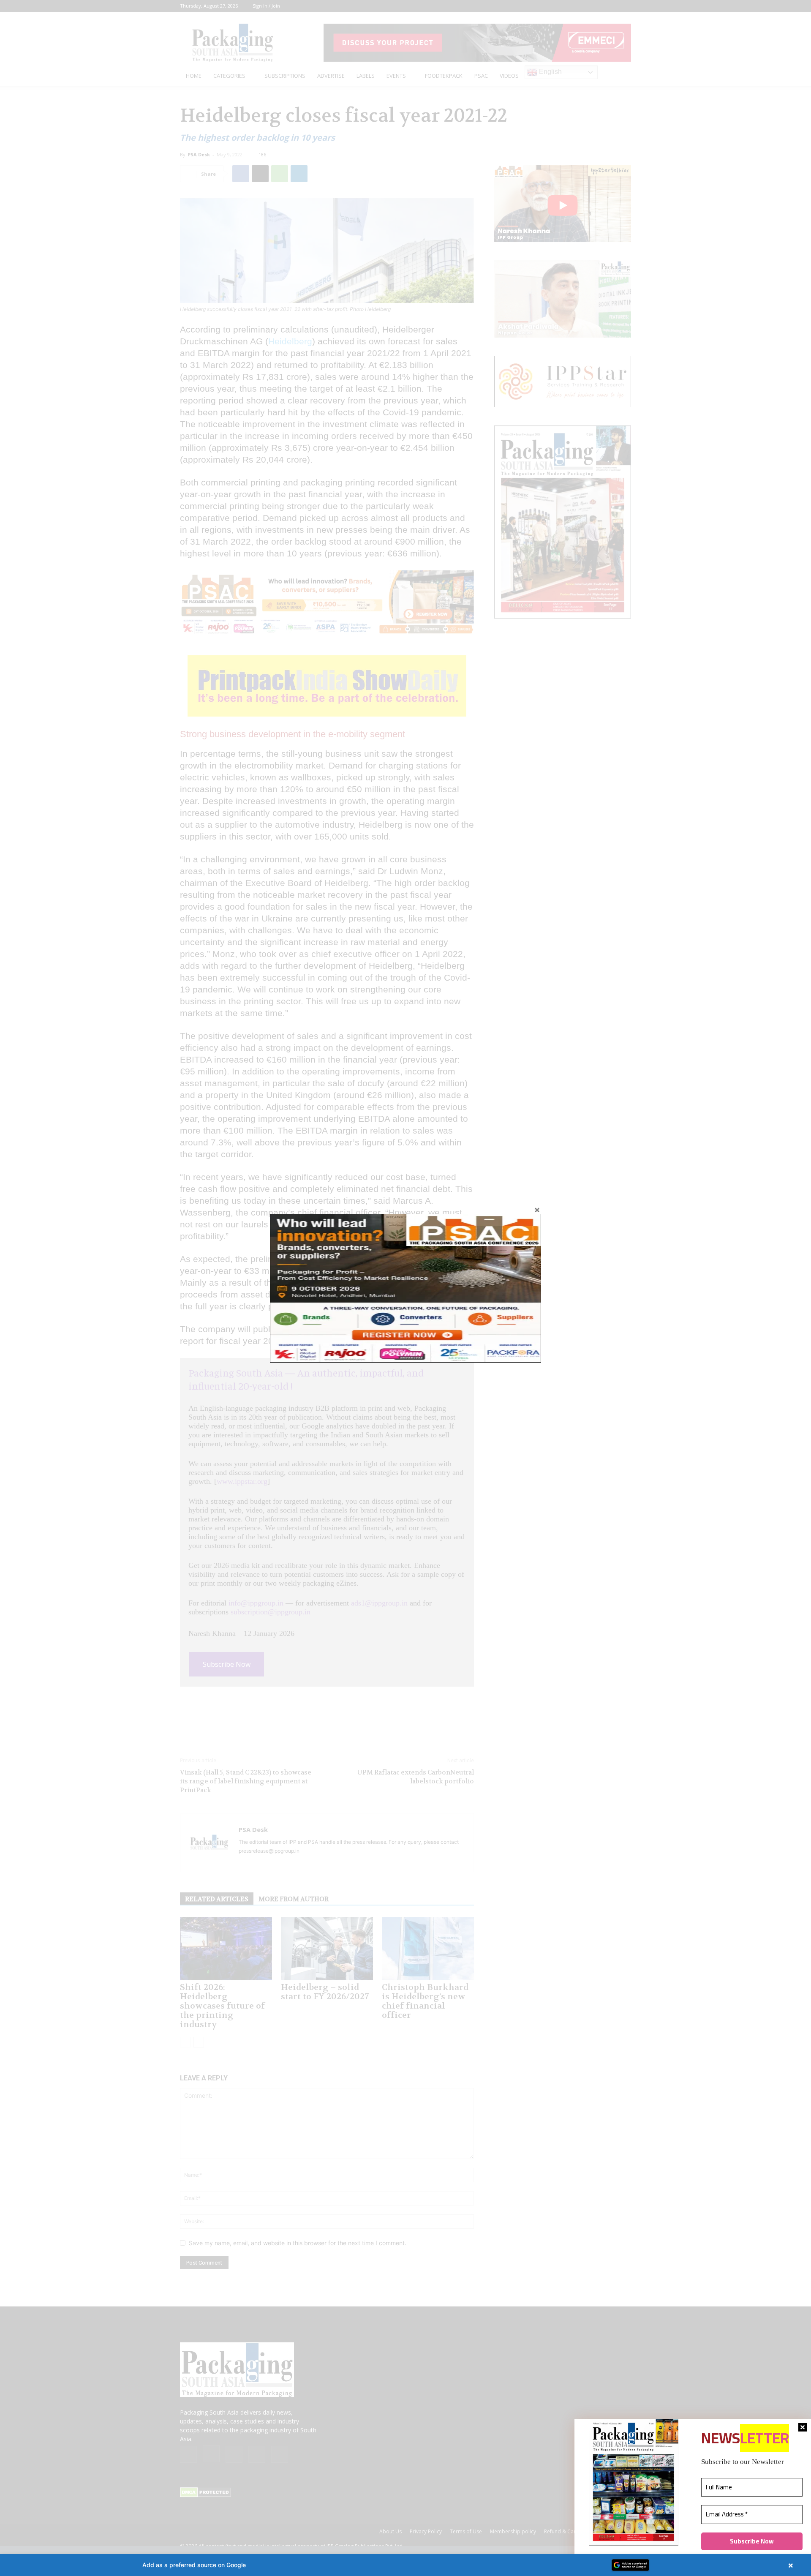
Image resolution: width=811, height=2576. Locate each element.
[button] (405, 2565)
